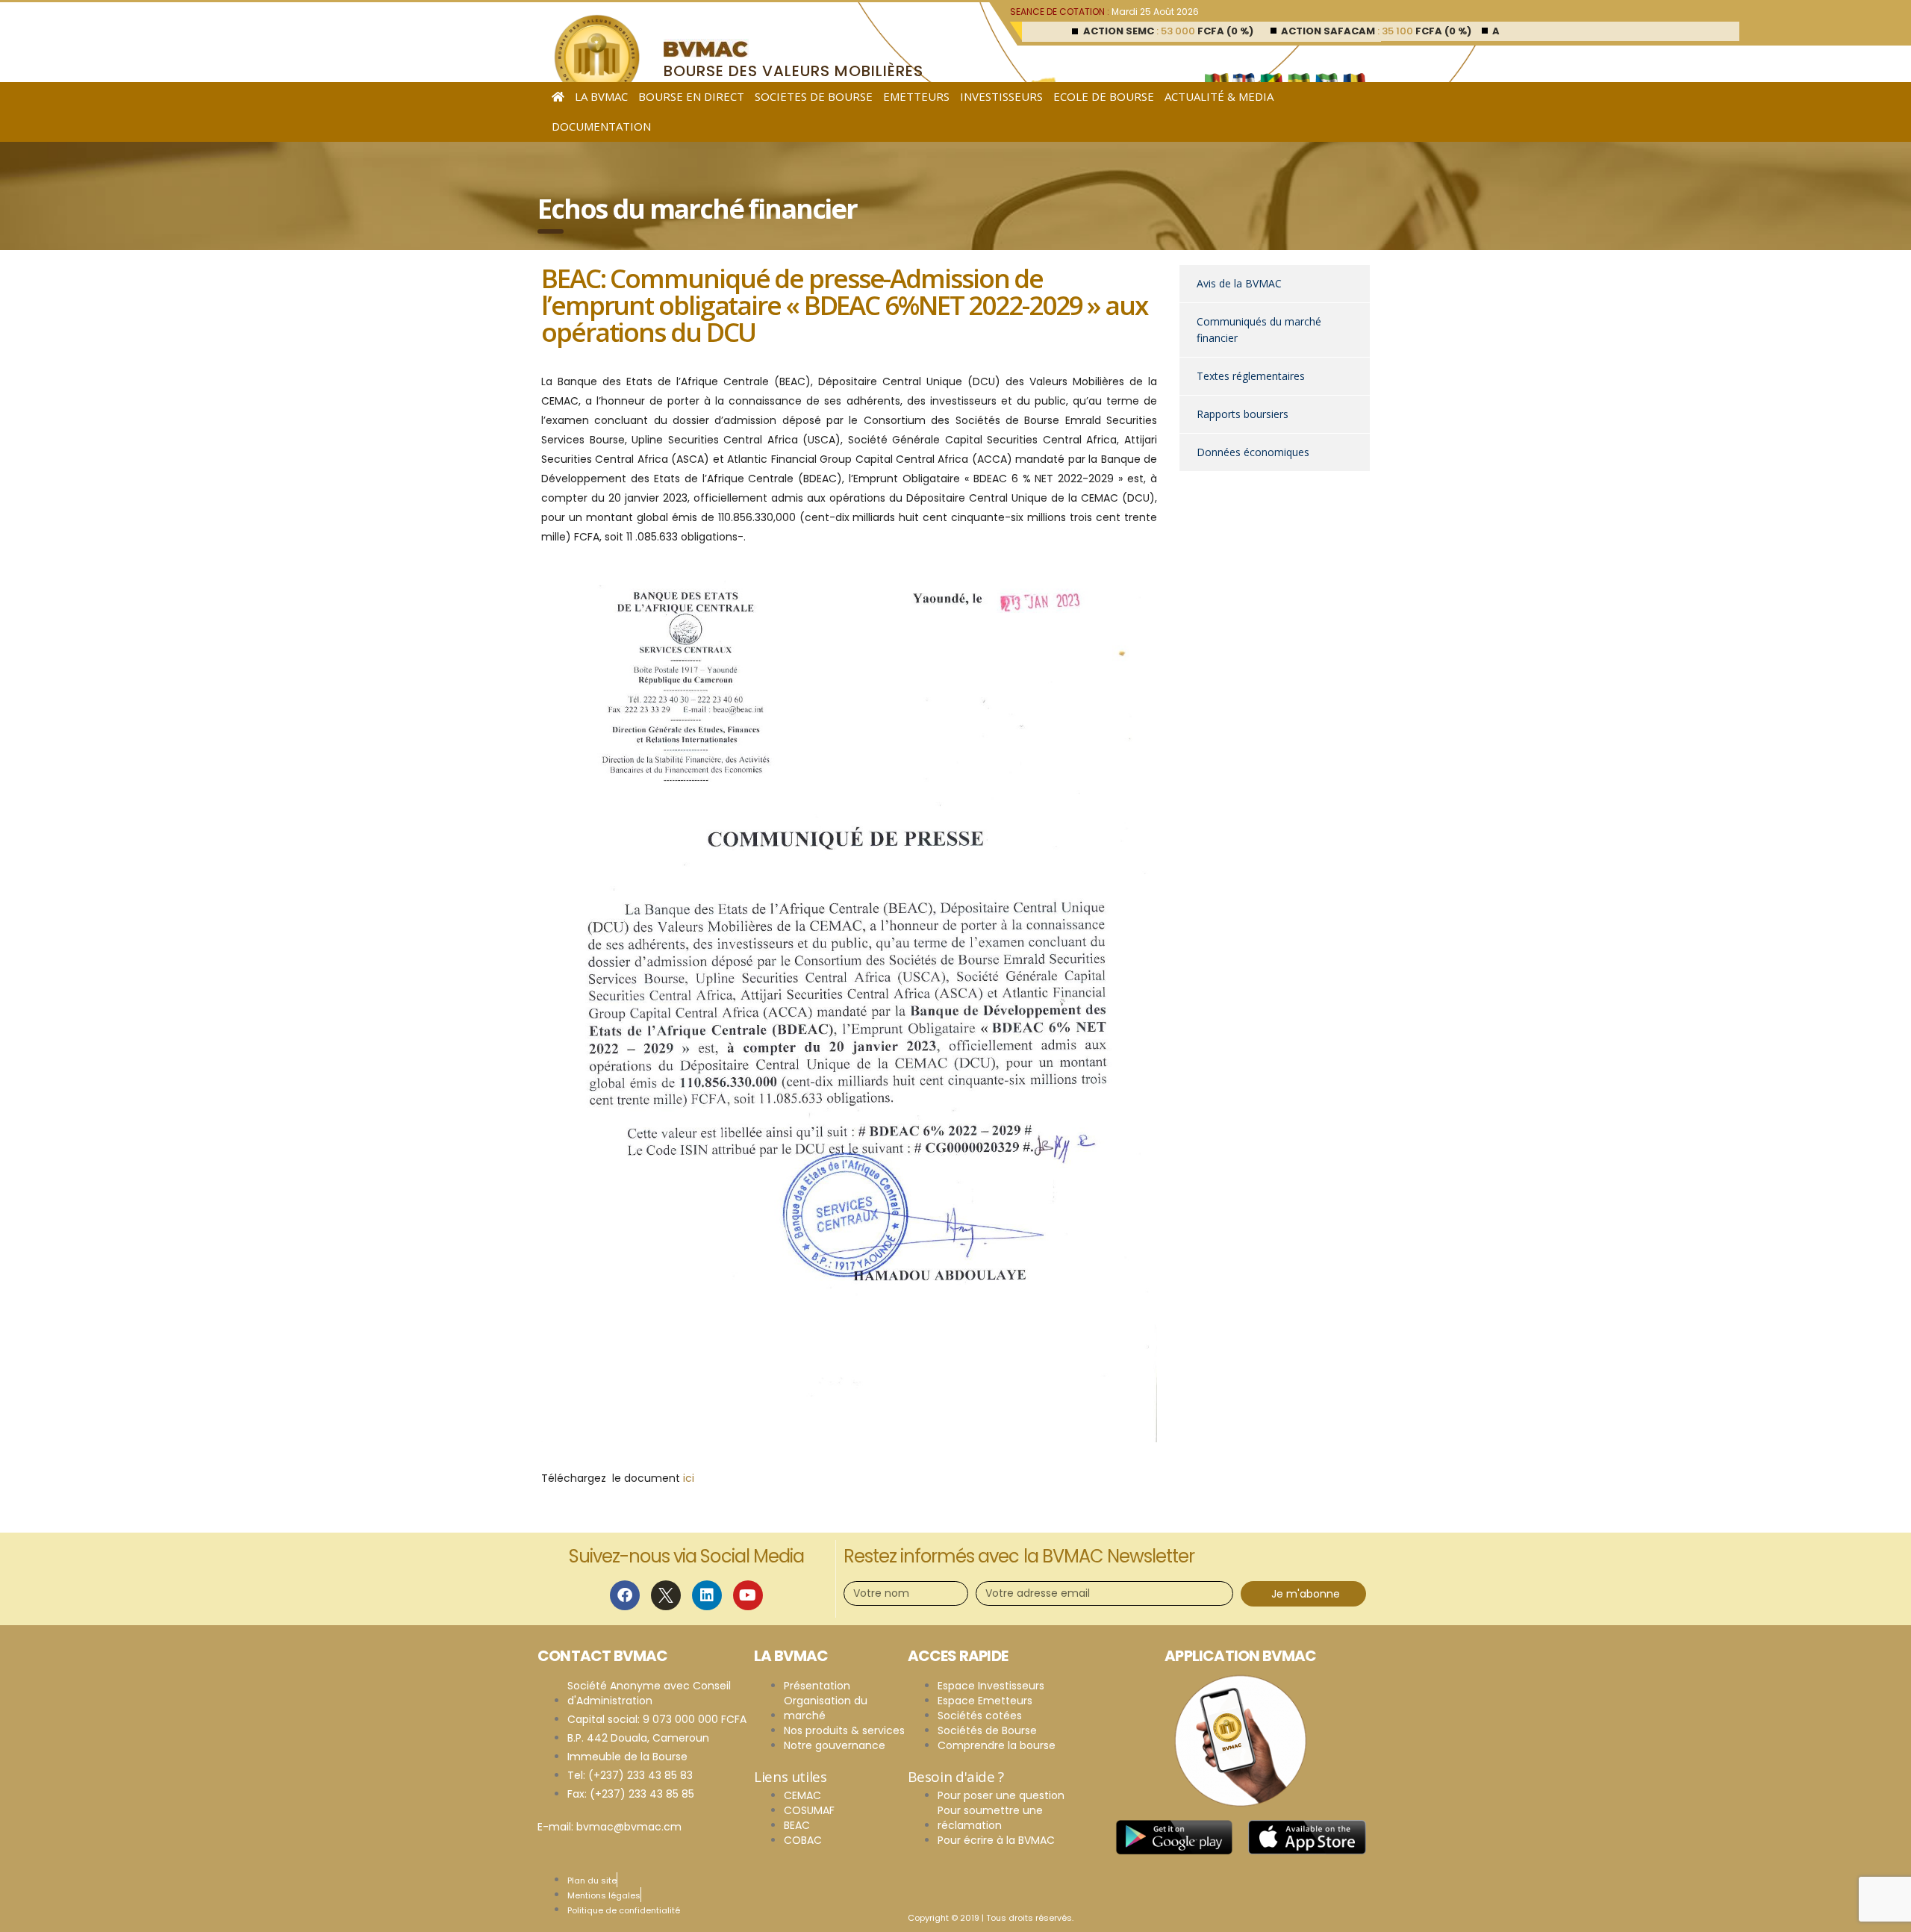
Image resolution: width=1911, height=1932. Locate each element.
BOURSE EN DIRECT (691, 96)
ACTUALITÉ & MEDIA (1219, 96)
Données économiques (1253, 452)
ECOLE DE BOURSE (1104, 96)
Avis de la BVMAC (1239, 283)
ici (689, 1478)
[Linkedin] (707, 1595)
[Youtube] (748, 1595)
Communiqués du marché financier (1259, 330)
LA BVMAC (601, 96)
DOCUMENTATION (601, 126)
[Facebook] (625, 1595)
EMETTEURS (916, 96)
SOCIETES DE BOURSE (814, 96)
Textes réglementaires (1251, 376)
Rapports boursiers (1243, 414)
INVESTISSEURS (1001, 96)
